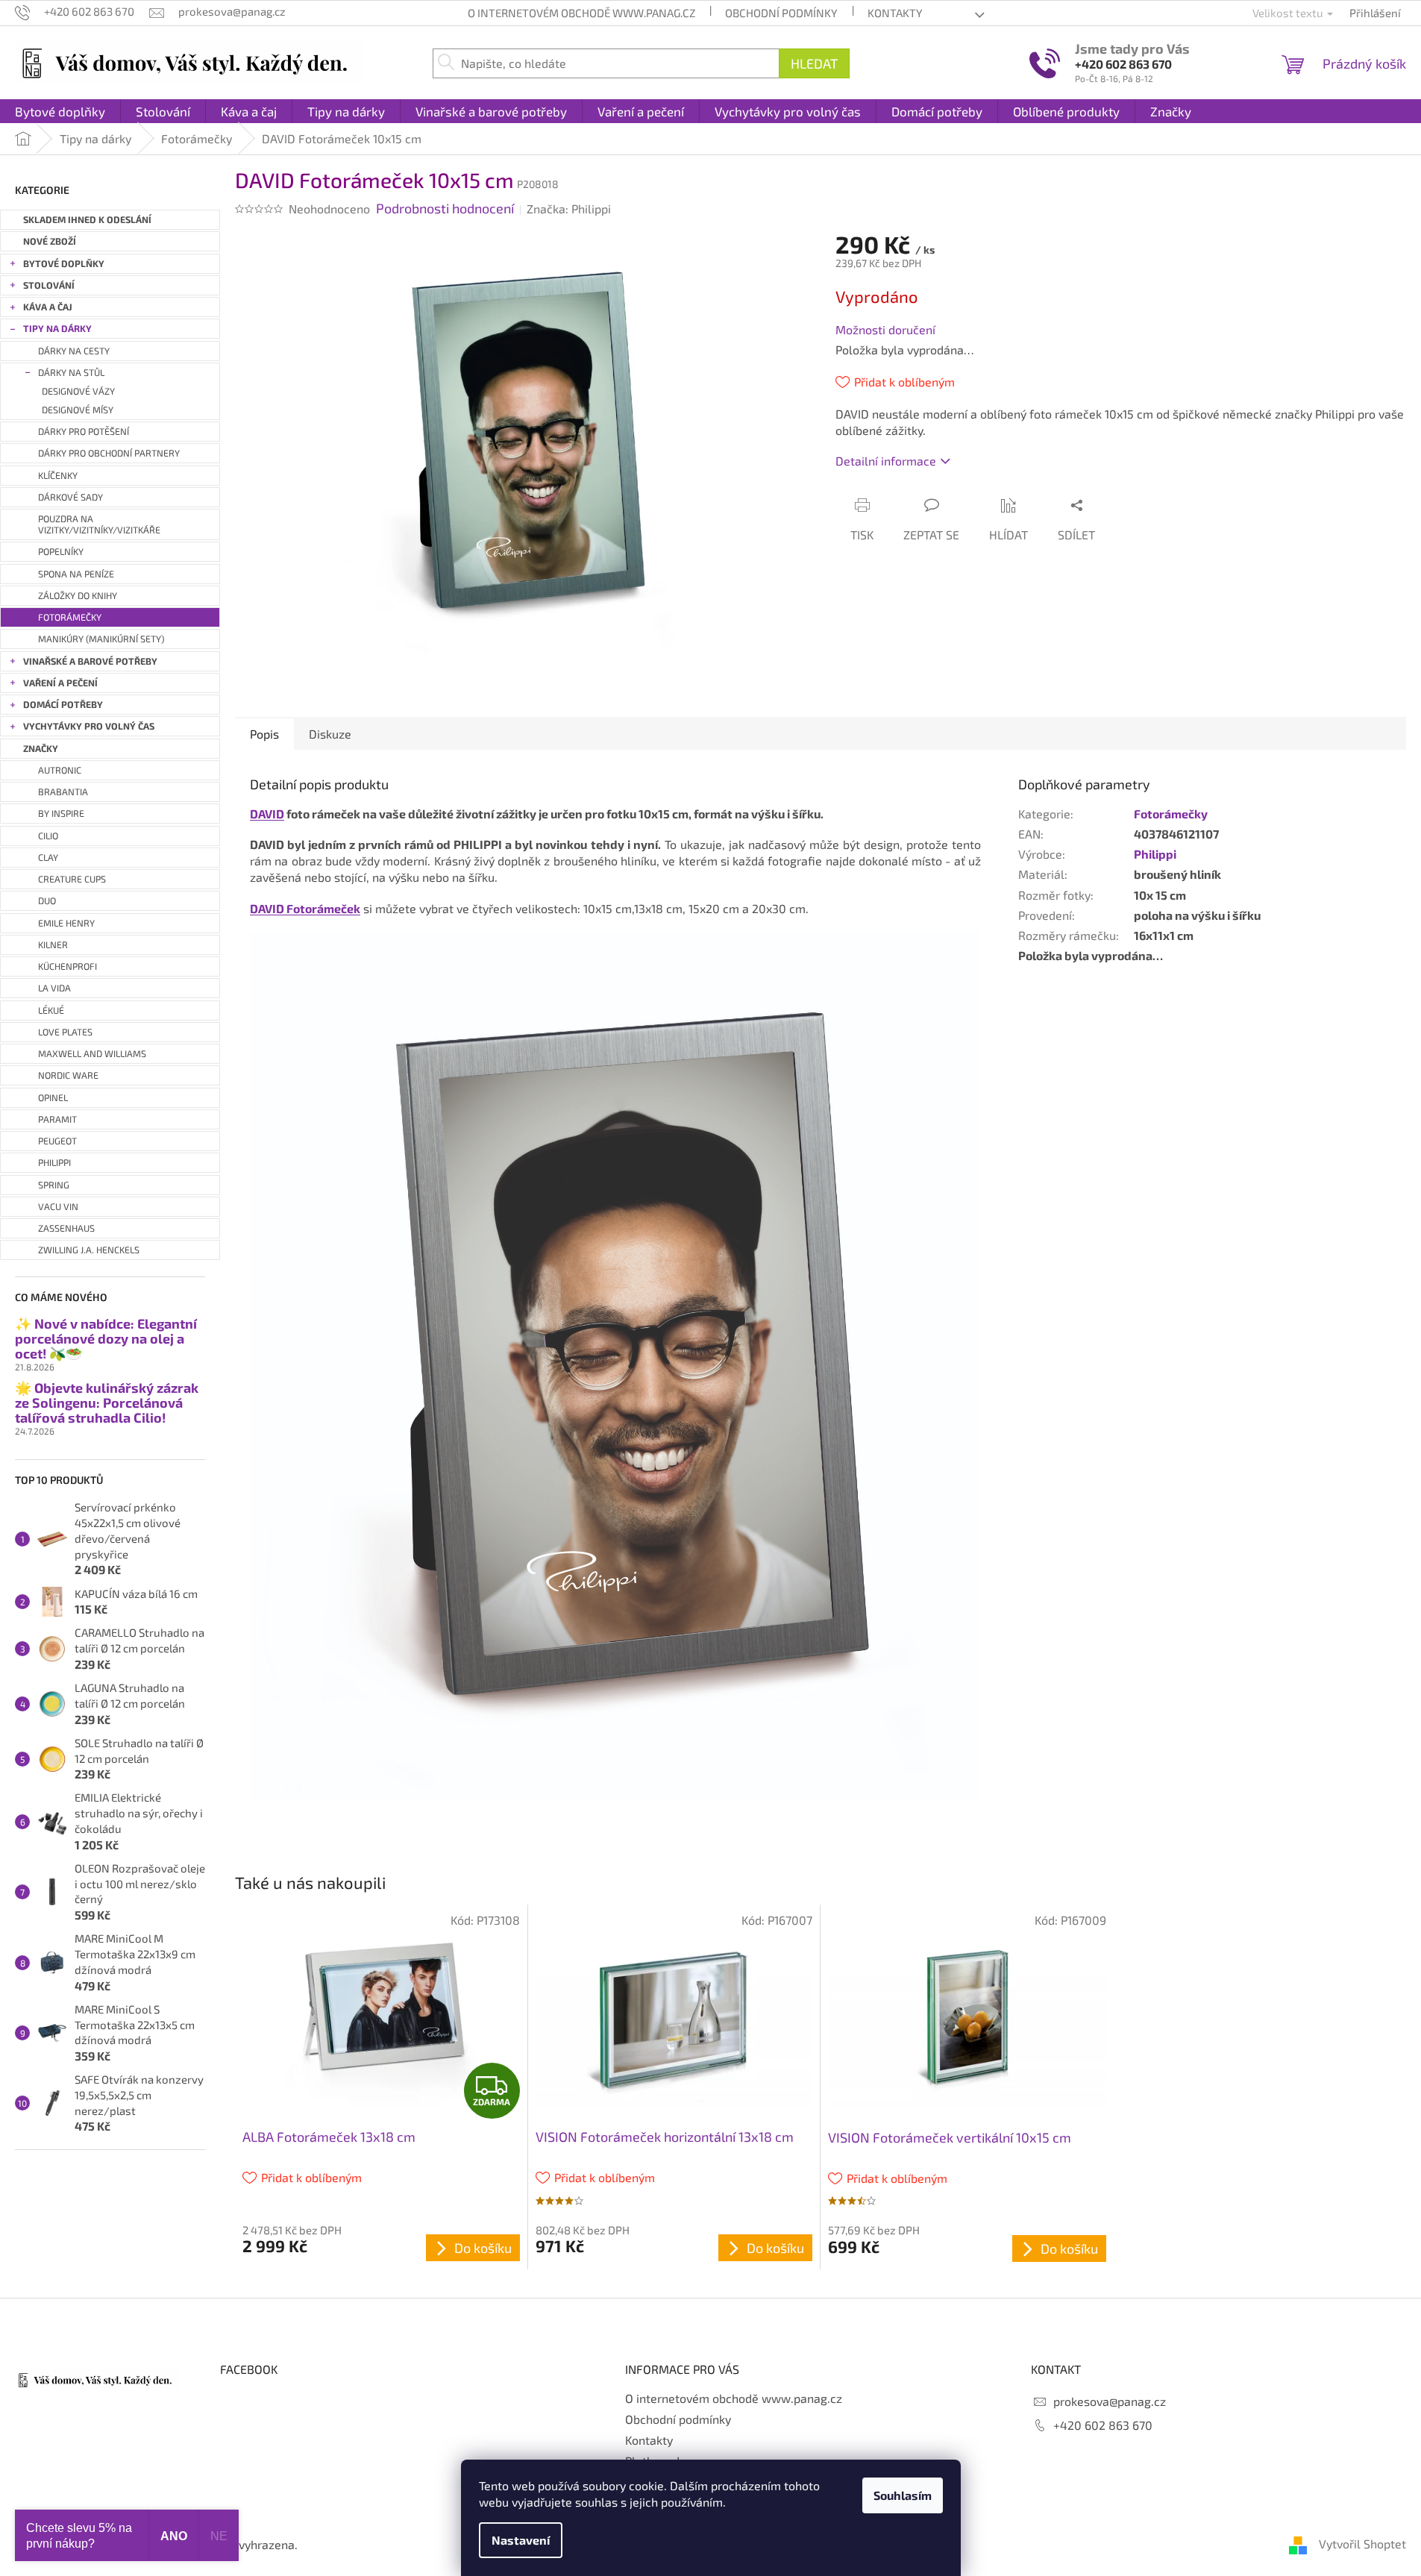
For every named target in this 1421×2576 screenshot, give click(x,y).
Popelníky (61, 552)
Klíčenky (58, 476)
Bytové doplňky (64, 264)
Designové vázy (78, 391)
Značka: (569, 209)
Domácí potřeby (63, 705)
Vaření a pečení (60, 683)
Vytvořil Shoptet (1362, 2544)
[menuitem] (60, 111)
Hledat (814, 63)
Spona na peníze (76, 574)
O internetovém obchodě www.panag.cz (581, 13)
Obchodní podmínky (781, 13)
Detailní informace (886, 461)
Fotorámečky (70, 617)
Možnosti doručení (885, 329)
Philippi (1155, 854)
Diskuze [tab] (330, 734)
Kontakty (895, 13)
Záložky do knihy (78, 596)
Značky (41, 749)
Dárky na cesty (74, 351)
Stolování (49, 285)
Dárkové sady (70, 497)
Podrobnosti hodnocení (445, 208)
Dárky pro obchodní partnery (109, 453)
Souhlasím (903, 2495)
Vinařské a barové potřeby (90, 661)
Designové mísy (78, 410)
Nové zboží (50, 241)
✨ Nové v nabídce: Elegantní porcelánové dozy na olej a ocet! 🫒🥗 (106, 1339)
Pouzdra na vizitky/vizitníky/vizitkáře (99, 524)
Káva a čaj (48, 307)
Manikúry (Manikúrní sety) (101, 639)
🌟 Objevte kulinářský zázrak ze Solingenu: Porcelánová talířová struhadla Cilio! (107, 1403)
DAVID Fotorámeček (305, 908)
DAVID (267, 814)
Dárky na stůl (71, 373)
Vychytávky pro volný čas (89, 726)
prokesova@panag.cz (1110, 2401)
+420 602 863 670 (1123, 64)
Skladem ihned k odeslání (87, 220)
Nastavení (521, 2540)
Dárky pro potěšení (84, 432)
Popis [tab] (264, 734)
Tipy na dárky (57, 329)
